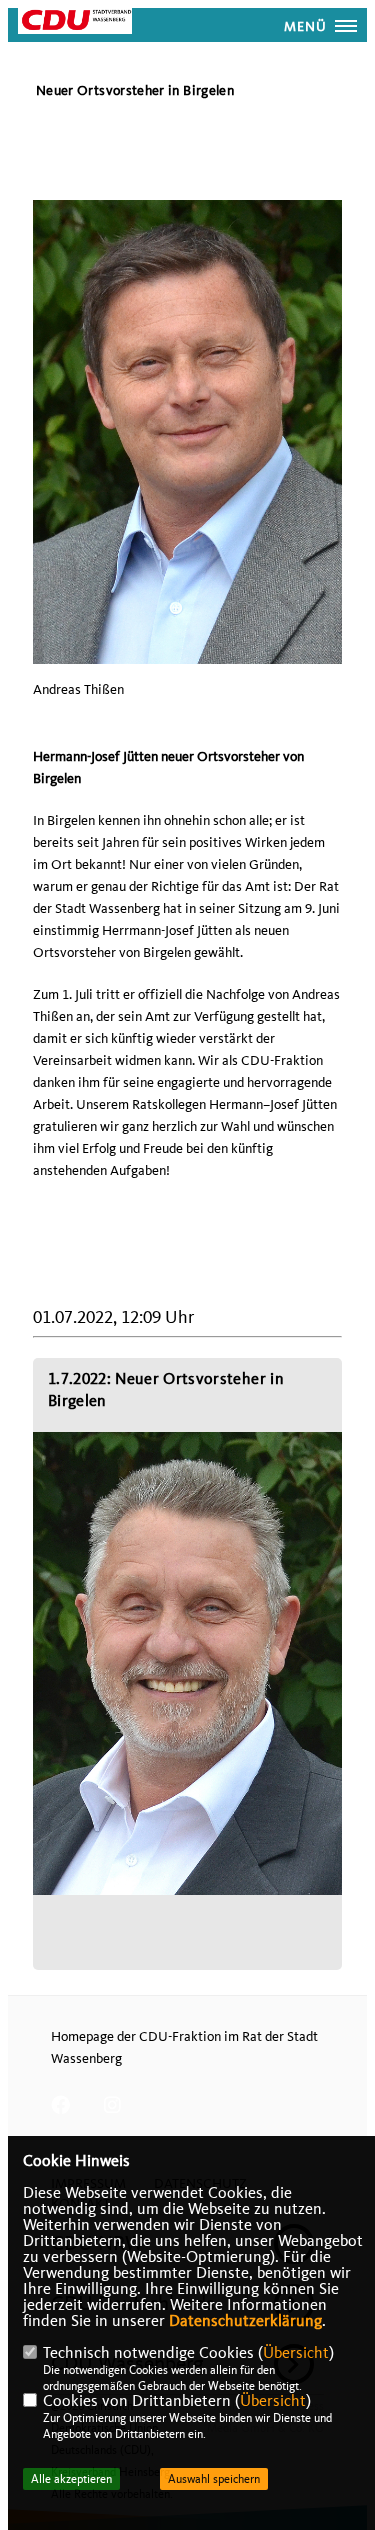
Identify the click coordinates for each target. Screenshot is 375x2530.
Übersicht (296, 2353)
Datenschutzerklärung (245, 2321)
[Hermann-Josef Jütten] (187, 1664)
